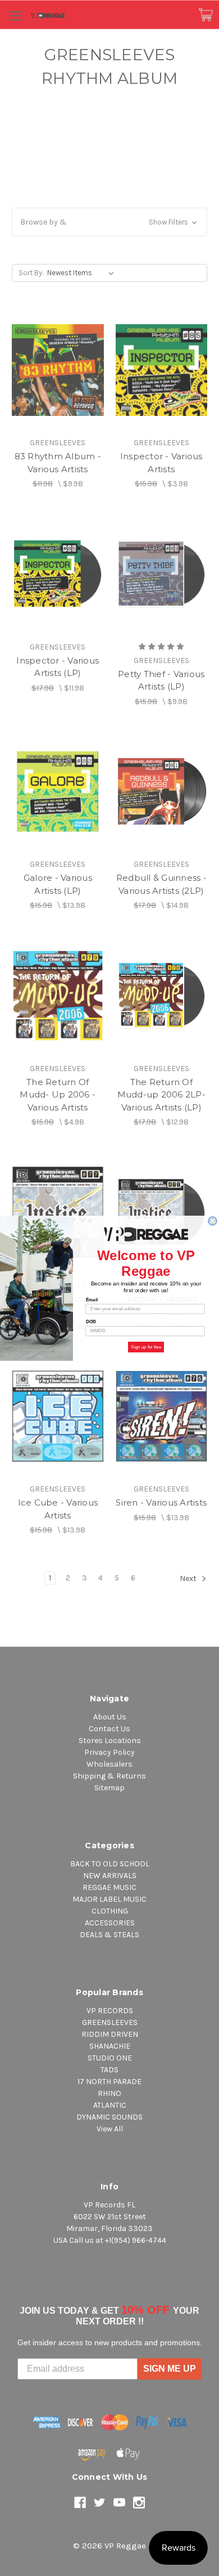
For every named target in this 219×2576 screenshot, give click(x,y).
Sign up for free (146, 1347)
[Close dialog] (213, 1221)
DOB (91, 1322)
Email (92, 1299)
